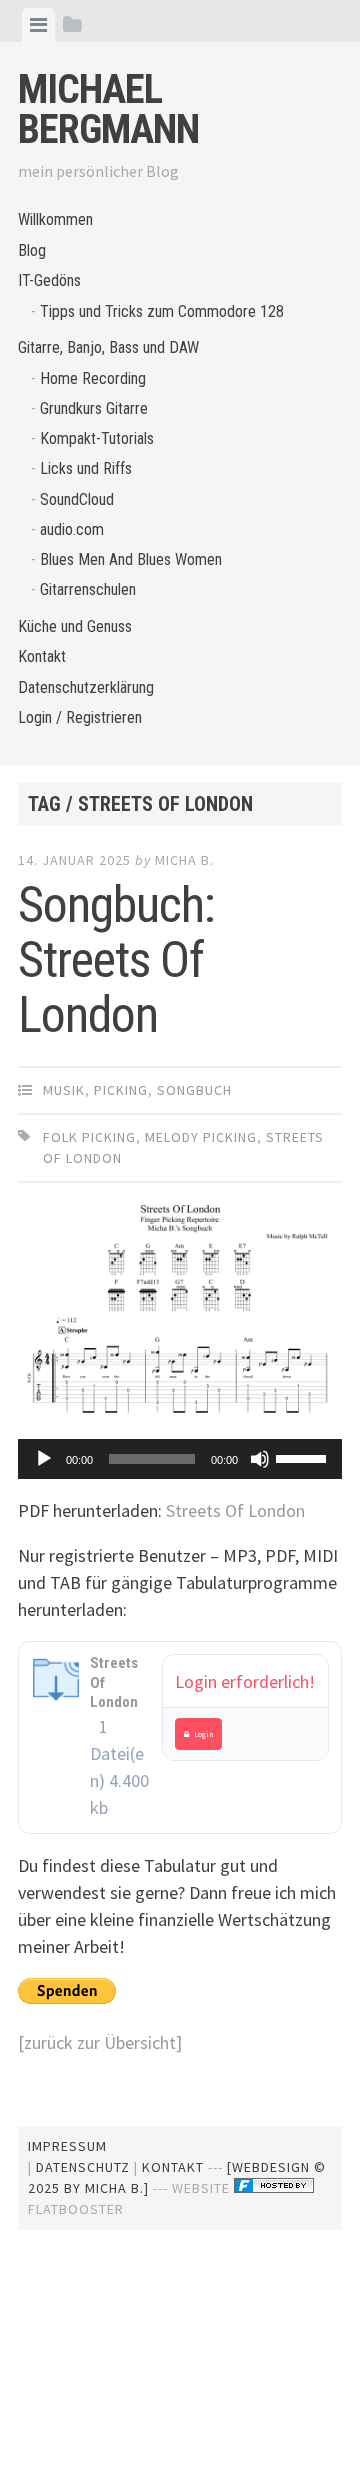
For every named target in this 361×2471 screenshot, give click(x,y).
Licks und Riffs (86, 468)
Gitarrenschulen (88, 589)
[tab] (38, 25)
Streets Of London (235, 1510)
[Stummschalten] (260, 1459)
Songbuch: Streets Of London (116, 960)
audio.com (72, 529)
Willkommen (55, 219)
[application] (180, 1459)
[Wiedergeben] (44, 1459)
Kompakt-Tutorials (97, 438)
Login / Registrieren (80, 717)
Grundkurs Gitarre (94, 408)
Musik (64, 1090)
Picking (121, 1090)
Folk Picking (89, 1137)
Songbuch (194, 1090)
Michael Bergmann (108, 109)
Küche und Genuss (75, 626)
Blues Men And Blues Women (131, 559)
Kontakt (42, 656)
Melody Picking (201, 1137)
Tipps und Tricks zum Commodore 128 (162, 311)
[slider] (304, 1457)
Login (204, 1734)
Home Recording (93, 378)
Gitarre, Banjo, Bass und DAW (108, 347)
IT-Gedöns (49, 280)
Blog (32, 250)
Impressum (67, 2146)
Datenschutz (83, 2167)
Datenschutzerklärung (86, 687)
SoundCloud (77, 499)
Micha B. (184, 860)
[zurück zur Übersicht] (100, 2042)
